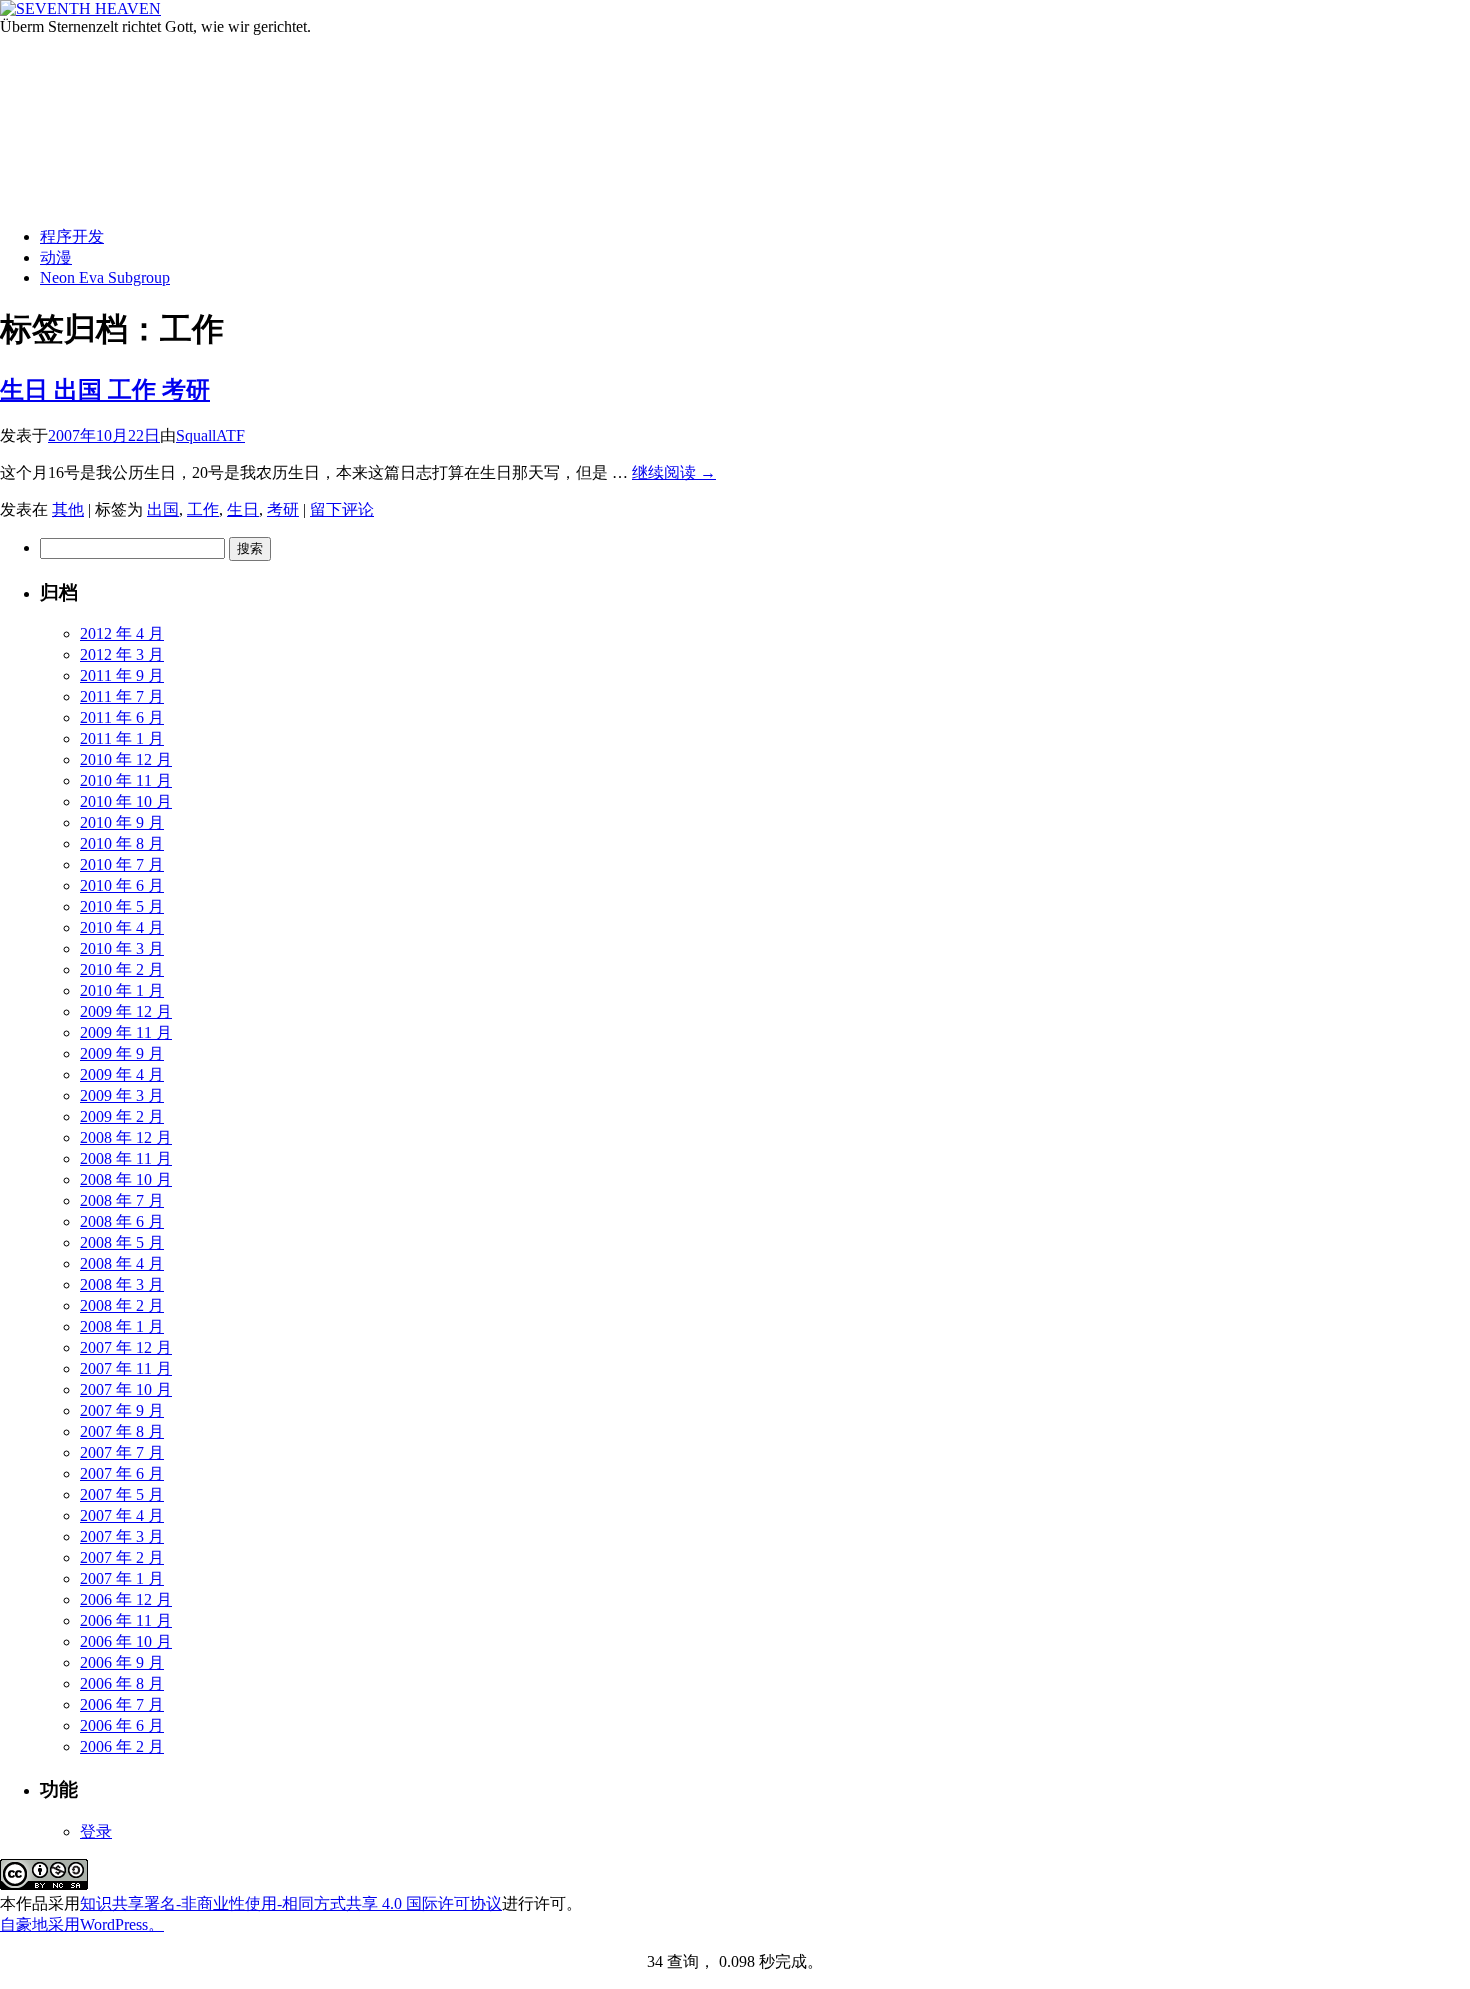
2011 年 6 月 (122, 717)
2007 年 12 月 (126, 1347)
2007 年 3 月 (122, 1536)
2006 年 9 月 (122, 1662)
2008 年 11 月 (126, 1158)
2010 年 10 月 (126, 801)
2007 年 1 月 (122, 1578)
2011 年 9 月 (122, 675)
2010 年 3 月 (122, 948)
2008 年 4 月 (122, 1263)
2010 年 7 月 (122, 864)
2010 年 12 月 (126, 759)
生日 (243, 509)
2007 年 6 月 (122, 1473)
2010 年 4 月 (122, 927)
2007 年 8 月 (122, 1431)
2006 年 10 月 (126, 1641)
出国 (163, 509)
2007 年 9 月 (122, 1410)
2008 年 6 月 (122, 1221)
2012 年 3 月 (122, 654)
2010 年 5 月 (122, 906)
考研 (283, 509)
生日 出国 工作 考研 (105, 390)
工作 (203, 509)
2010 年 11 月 (126, 780)
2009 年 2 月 (122, 1116)
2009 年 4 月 (122, 1074)
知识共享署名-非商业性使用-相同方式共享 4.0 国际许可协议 (291, 1903)
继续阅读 (674, 472)
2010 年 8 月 (122, 843)
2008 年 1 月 (122, 1326)
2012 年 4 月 (122, 633)
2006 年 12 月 (126, 1599)
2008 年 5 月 (122, 1242)
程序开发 (72, 236)
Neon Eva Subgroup (105, 277)
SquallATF (210, 435)
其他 (68, 509)
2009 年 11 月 (126, 1032)
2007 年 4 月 (122, 1515)
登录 (96, 1831)
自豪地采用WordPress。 (82, 1924)
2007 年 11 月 (126, 1368)
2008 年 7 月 (122, 1200)
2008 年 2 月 (122, 1305)
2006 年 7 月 (122, 1704)
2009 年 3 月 (122, 1095)
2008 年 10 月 (126, 1179)
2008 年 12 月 (126, 1137)
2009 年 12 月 (126, 1011)
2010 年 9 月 (122, 822)
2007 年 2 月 (122, 1557)
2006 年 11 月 (126, 1620)
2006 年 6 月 (122, 1725)
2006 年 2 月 (122, 1746)
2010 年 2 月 (122, 969)
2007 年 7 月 (122, 1452)
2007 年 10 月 (126, 1389)
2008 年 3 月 (122, 1284)
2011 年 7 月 (122, 696)
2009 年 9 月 (122, 1053)
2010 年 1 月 (122, 990)
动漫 (56, 257)
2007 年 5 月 (122, 1494)
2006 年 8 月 (122, 1683)
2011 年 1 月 (122, 738)
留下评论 (342, 509)
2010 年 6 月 (122, 885)
